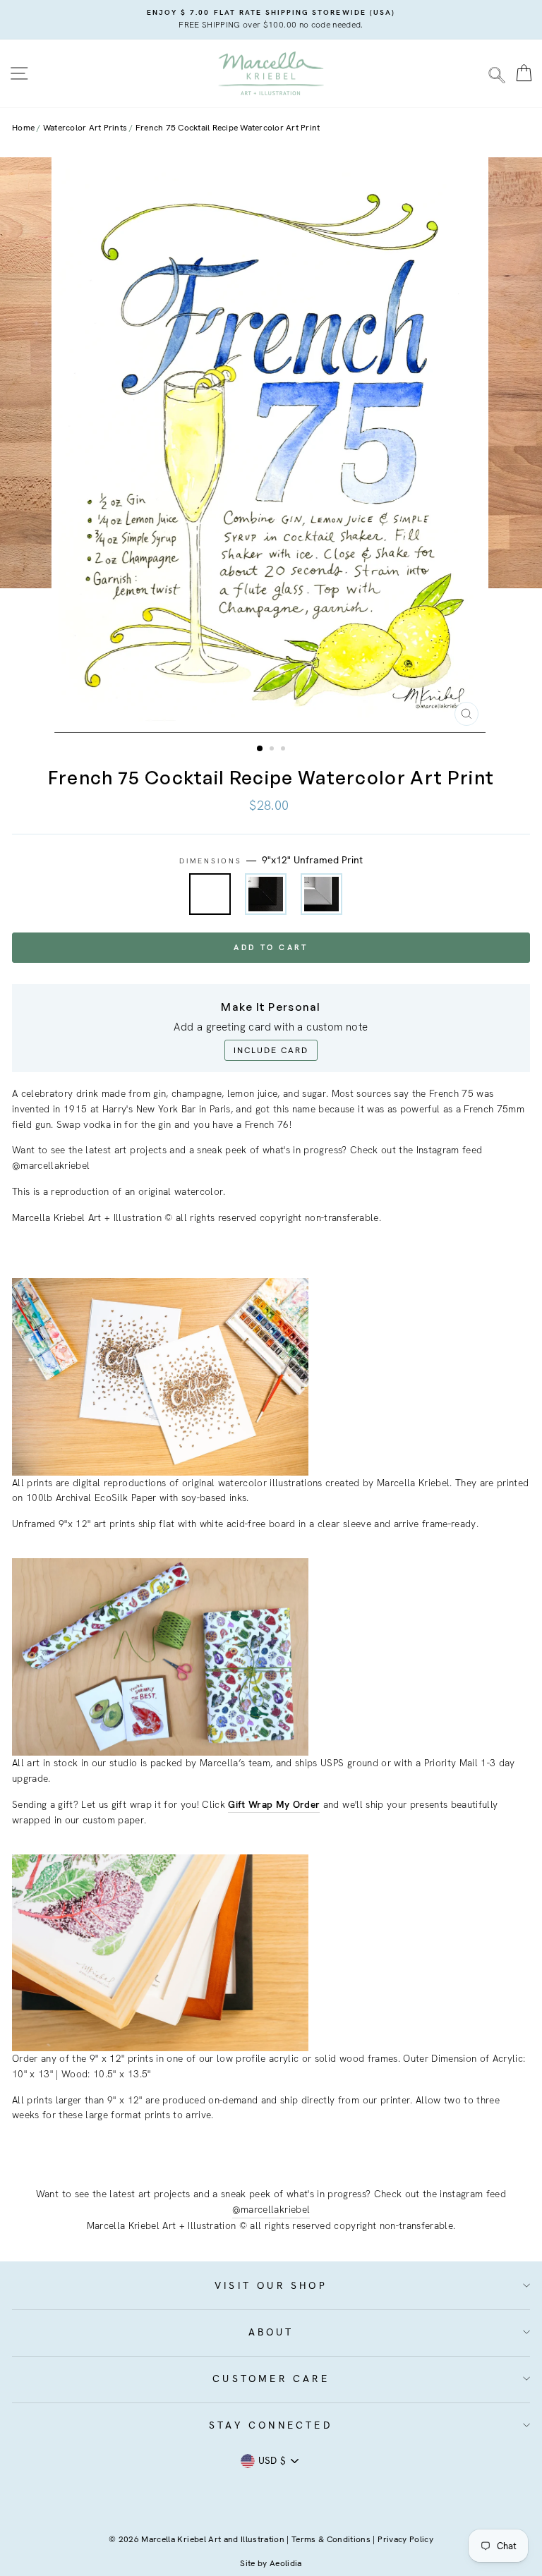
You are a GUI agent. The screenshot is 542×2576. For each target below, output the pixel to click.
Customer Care (271, 2378)
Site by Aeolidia (271, 2563)
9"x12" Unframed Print (210, 894)
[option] (271, 20)
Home (23, 128)
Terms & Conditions (331, 2539)
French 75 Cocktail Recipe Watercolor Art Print (228, 128)
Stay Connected (271, 2425)
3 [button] (284, 750)
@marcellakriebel (271, 2209)
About (271, 2332)
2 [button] (273, 750)
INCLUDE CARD (271, 1050)
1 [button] (260, 749)
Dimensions (271, 860)
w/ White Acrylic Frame (321, 894)
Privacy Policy (405, 2539)
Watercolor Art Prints (85, 128)
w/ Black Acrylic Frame (266, 894)
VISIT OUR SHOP (271, 2285)
